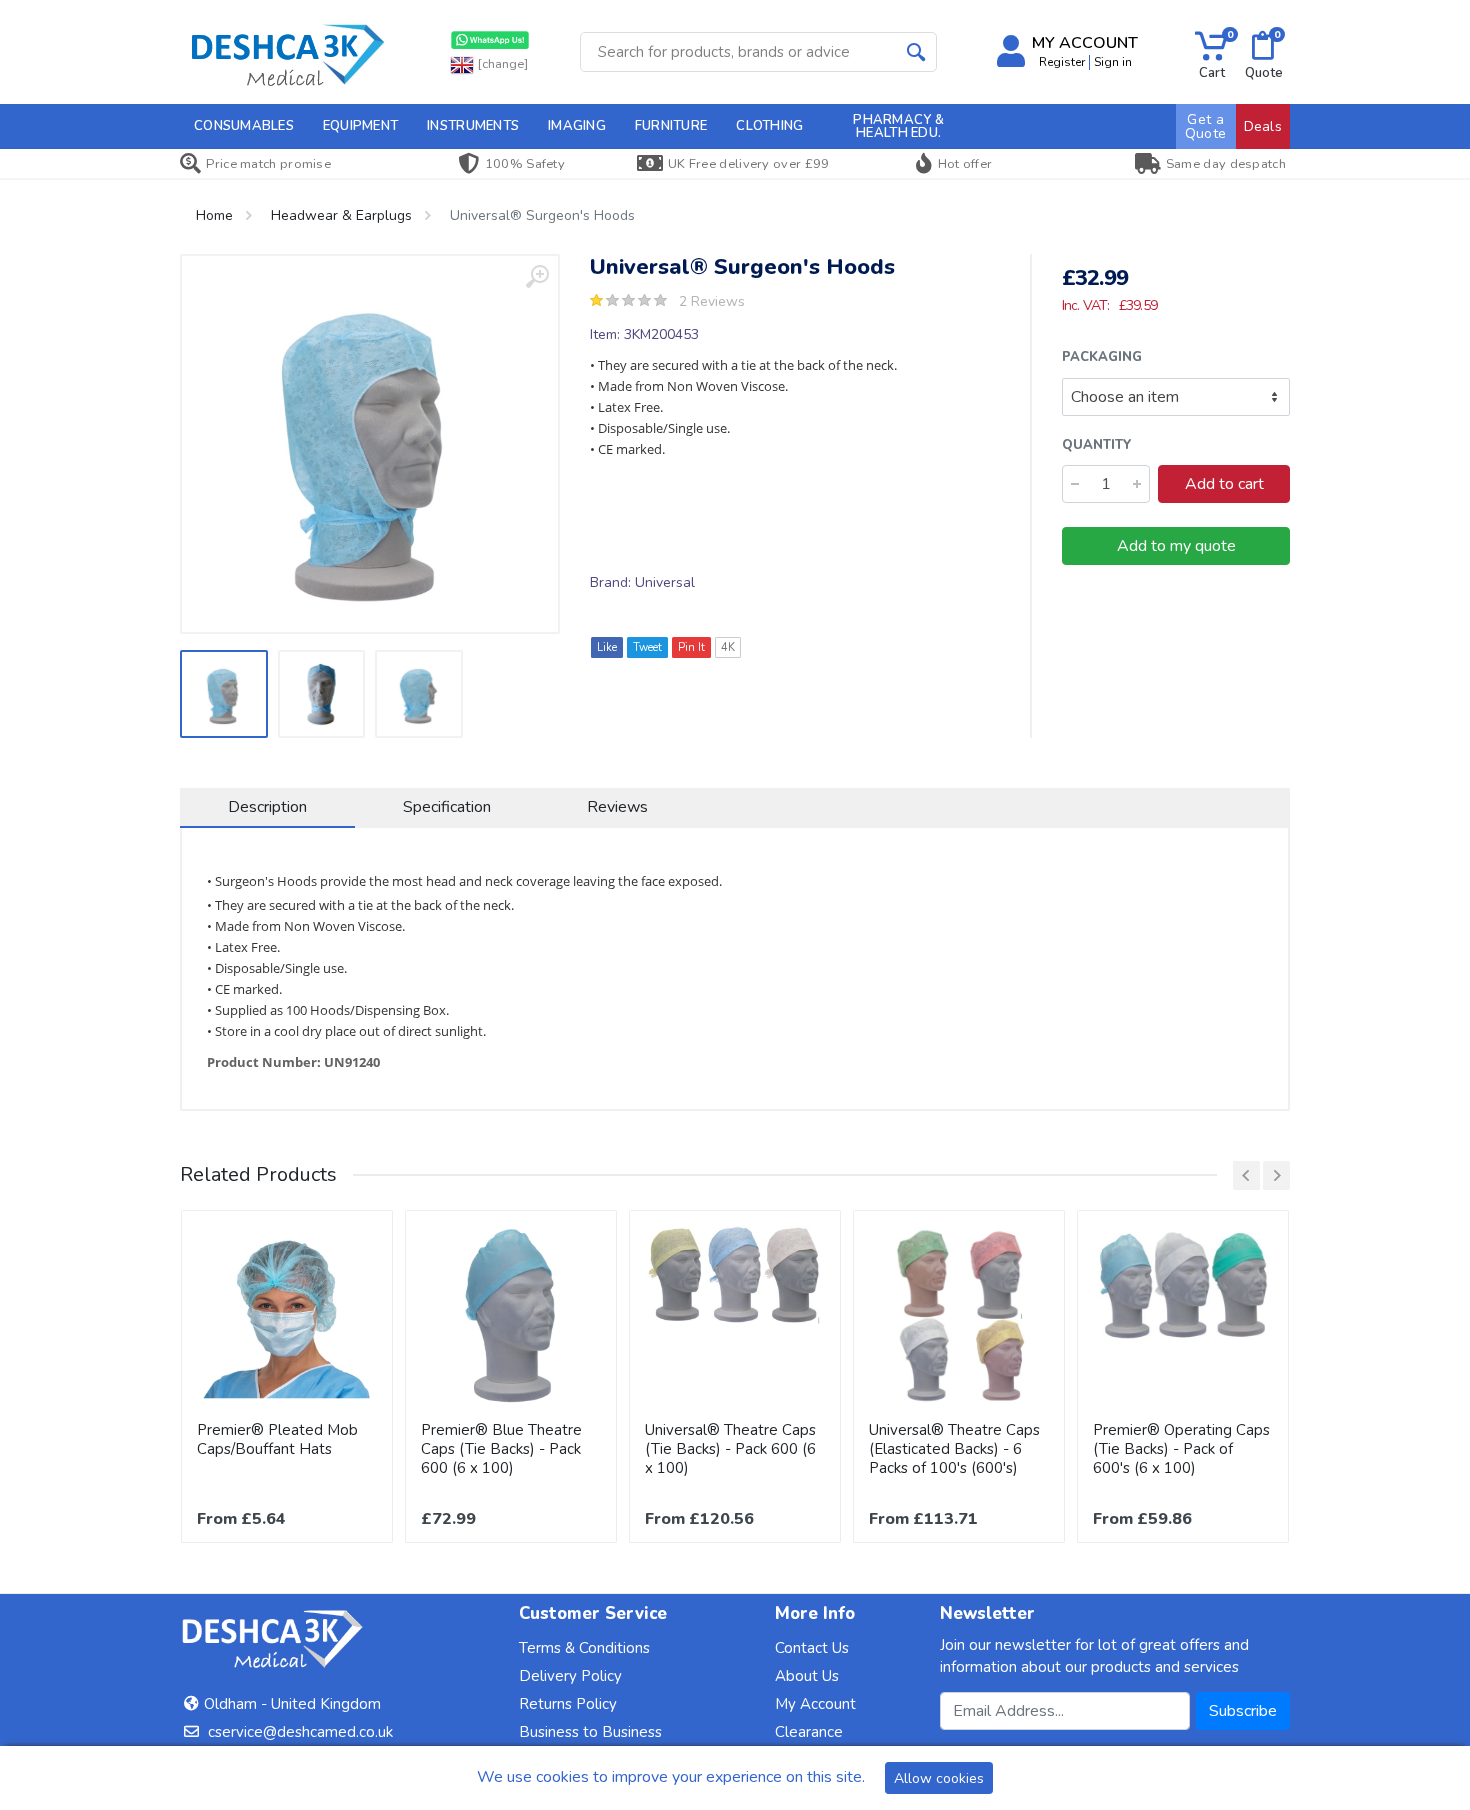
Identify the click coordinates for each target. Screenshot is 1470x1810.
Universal (665, 582)
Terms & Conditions (584, 1648)
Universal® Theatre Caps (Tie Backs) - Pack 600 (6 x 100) (730, 1449)
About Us (807, 1676)
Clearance (809, 1732)
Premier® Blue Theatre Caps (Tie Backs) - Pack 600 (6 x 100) (501, 1449)
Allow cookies (939, 1778)
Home (214, 215)
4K (728, 647)
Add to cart (1224, 484)
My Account (815, 1704)
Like (607, 647)
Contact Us (812, 1648)
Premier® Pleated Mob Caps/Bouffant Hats (277, 1439)
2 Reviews (712, 301)
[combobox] (1176, 397)
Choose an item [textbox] (1125, 397)
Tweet (647, 647)
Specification (447, 807)
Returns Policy (568, 1704)
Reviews (617, 807)
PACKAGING (1102, 357)
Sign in (1113, 62)
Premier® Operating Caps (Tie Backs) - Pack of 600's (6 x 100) (1181, 1449)
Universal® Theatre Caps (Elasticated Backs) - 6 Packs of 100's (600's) (954, 1449)
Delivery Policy (570, 1676)
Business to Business (590, 1732)
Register (1062, 62)
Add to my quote (1176, 546)
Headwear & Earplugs (341, 215)
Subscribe (1243, 1711)
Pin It (691, 647)
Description (267, 807)
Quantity (1097, 445)
